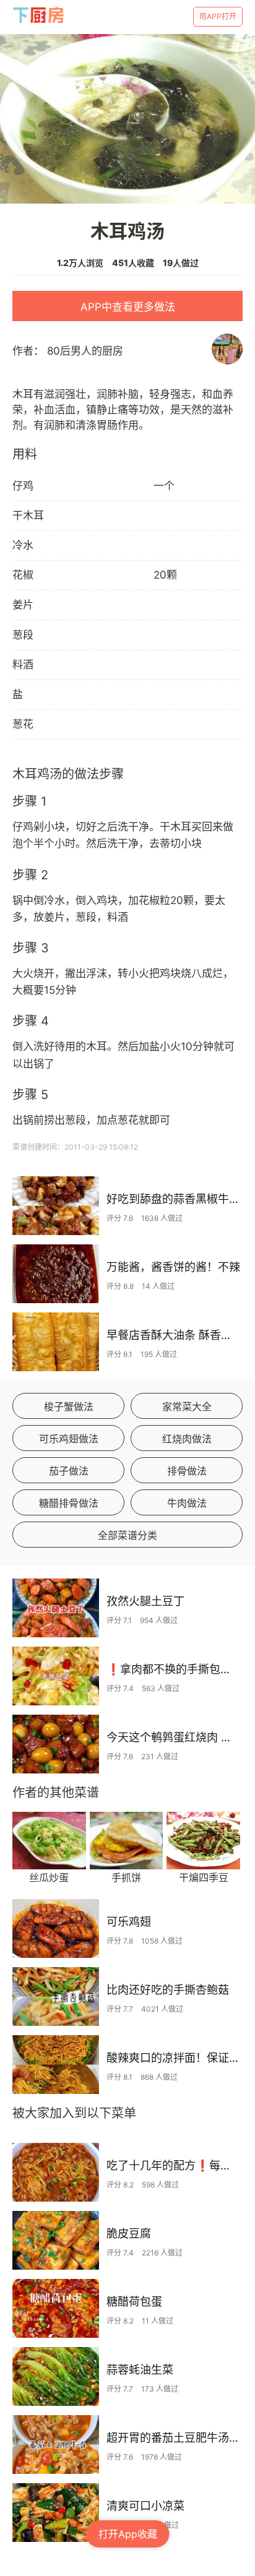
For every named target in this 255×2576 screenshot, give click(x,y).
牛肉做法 (187, 1503)
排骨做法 (187, 1471)
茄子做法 (69, 1471)
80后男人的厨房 (85, 351)
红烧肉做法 (187, 1439)
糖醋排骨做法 (69, 1503)
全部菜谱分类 (127, 1535)
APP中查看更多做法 (128, 307)
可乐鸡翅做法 (69, 1439)
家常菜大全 (187, 1406)
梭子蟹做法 (69, 1406)
